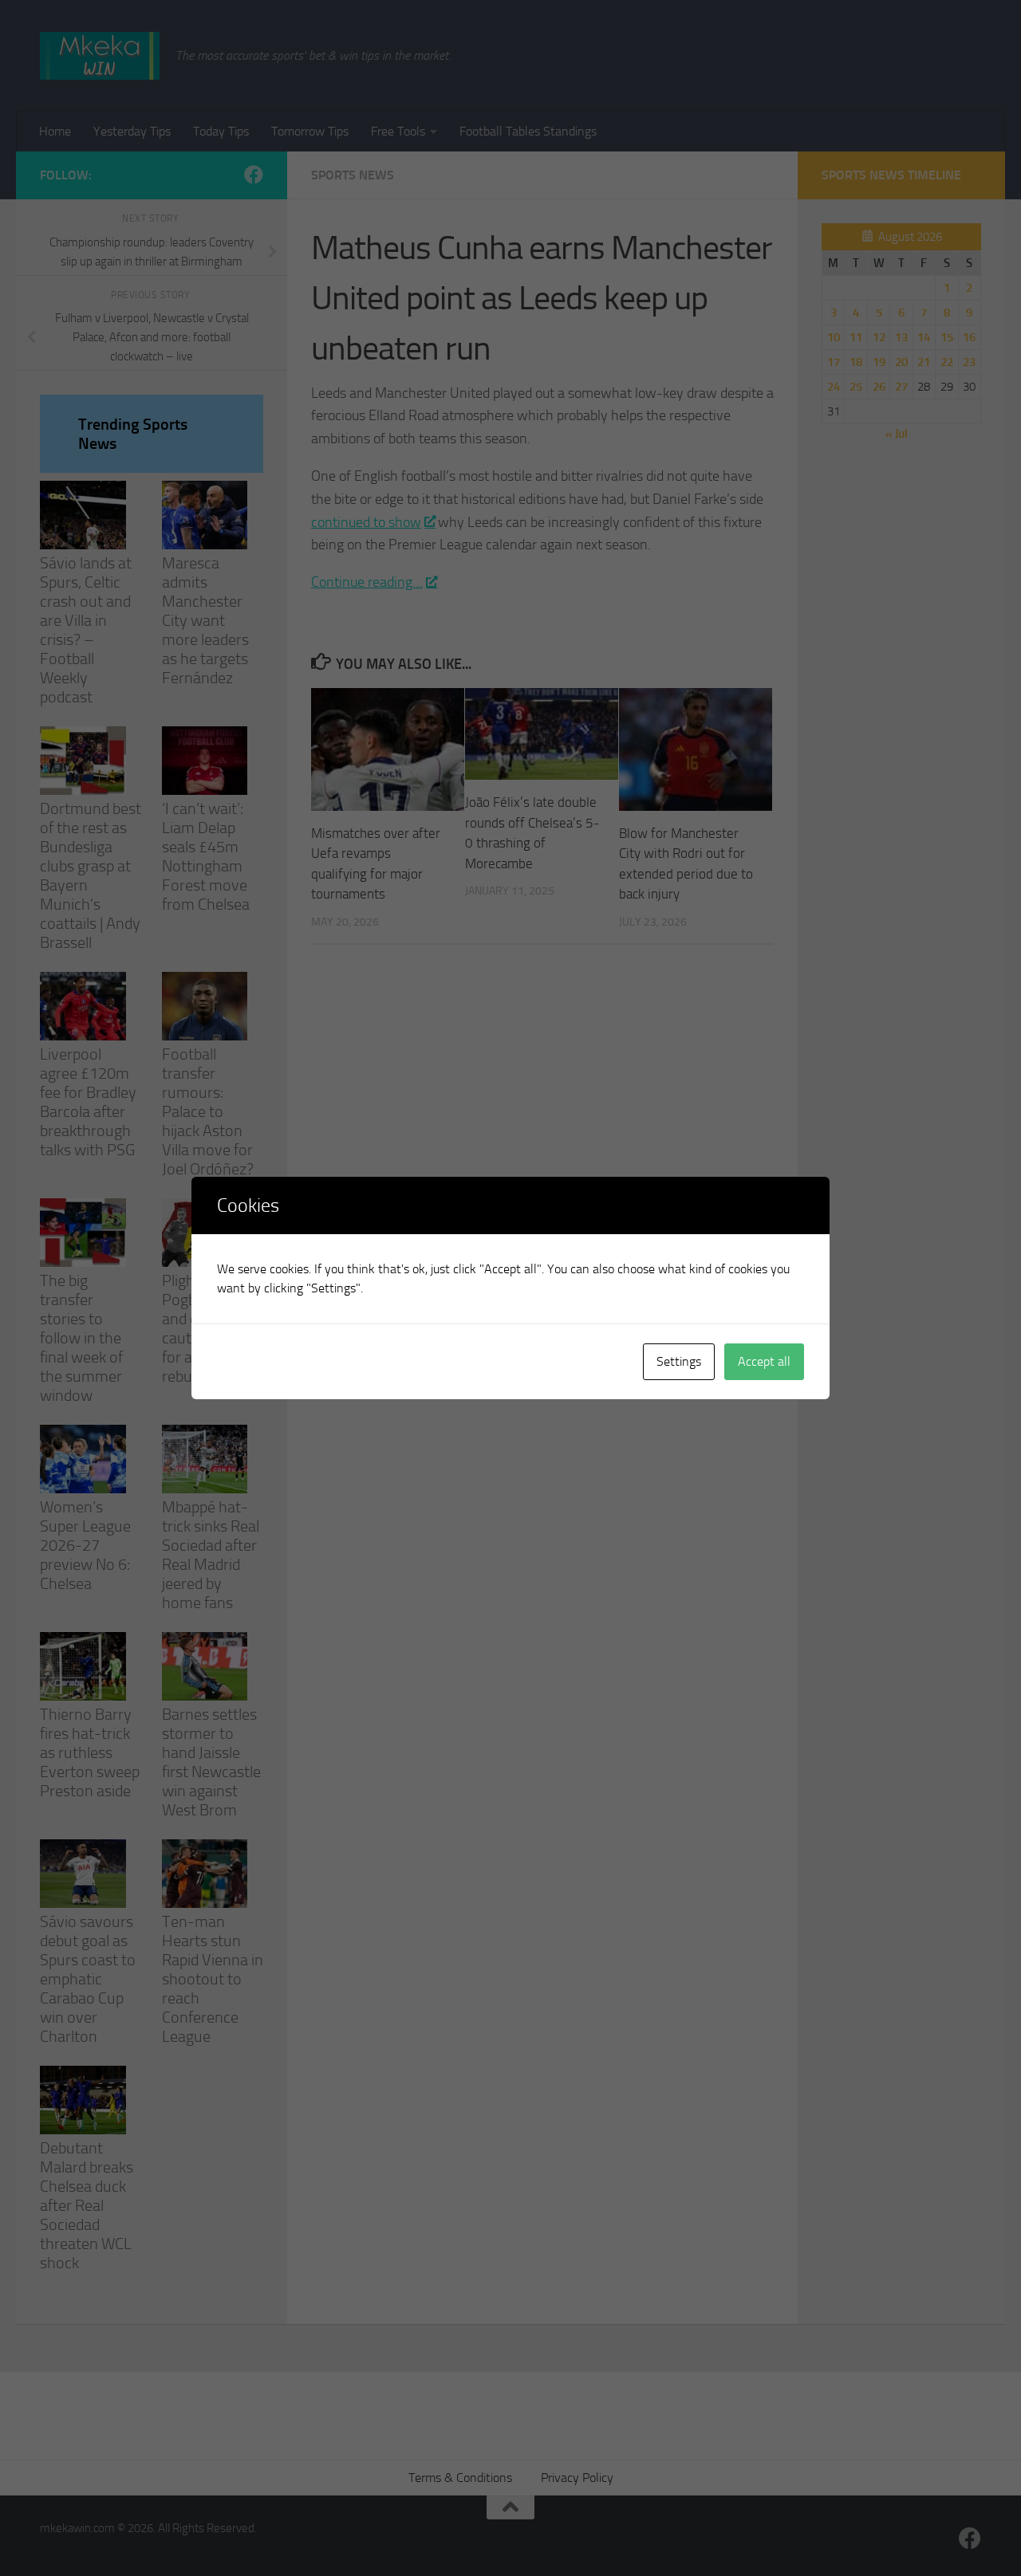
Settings (679, 1361)
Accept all (764, 1361)
